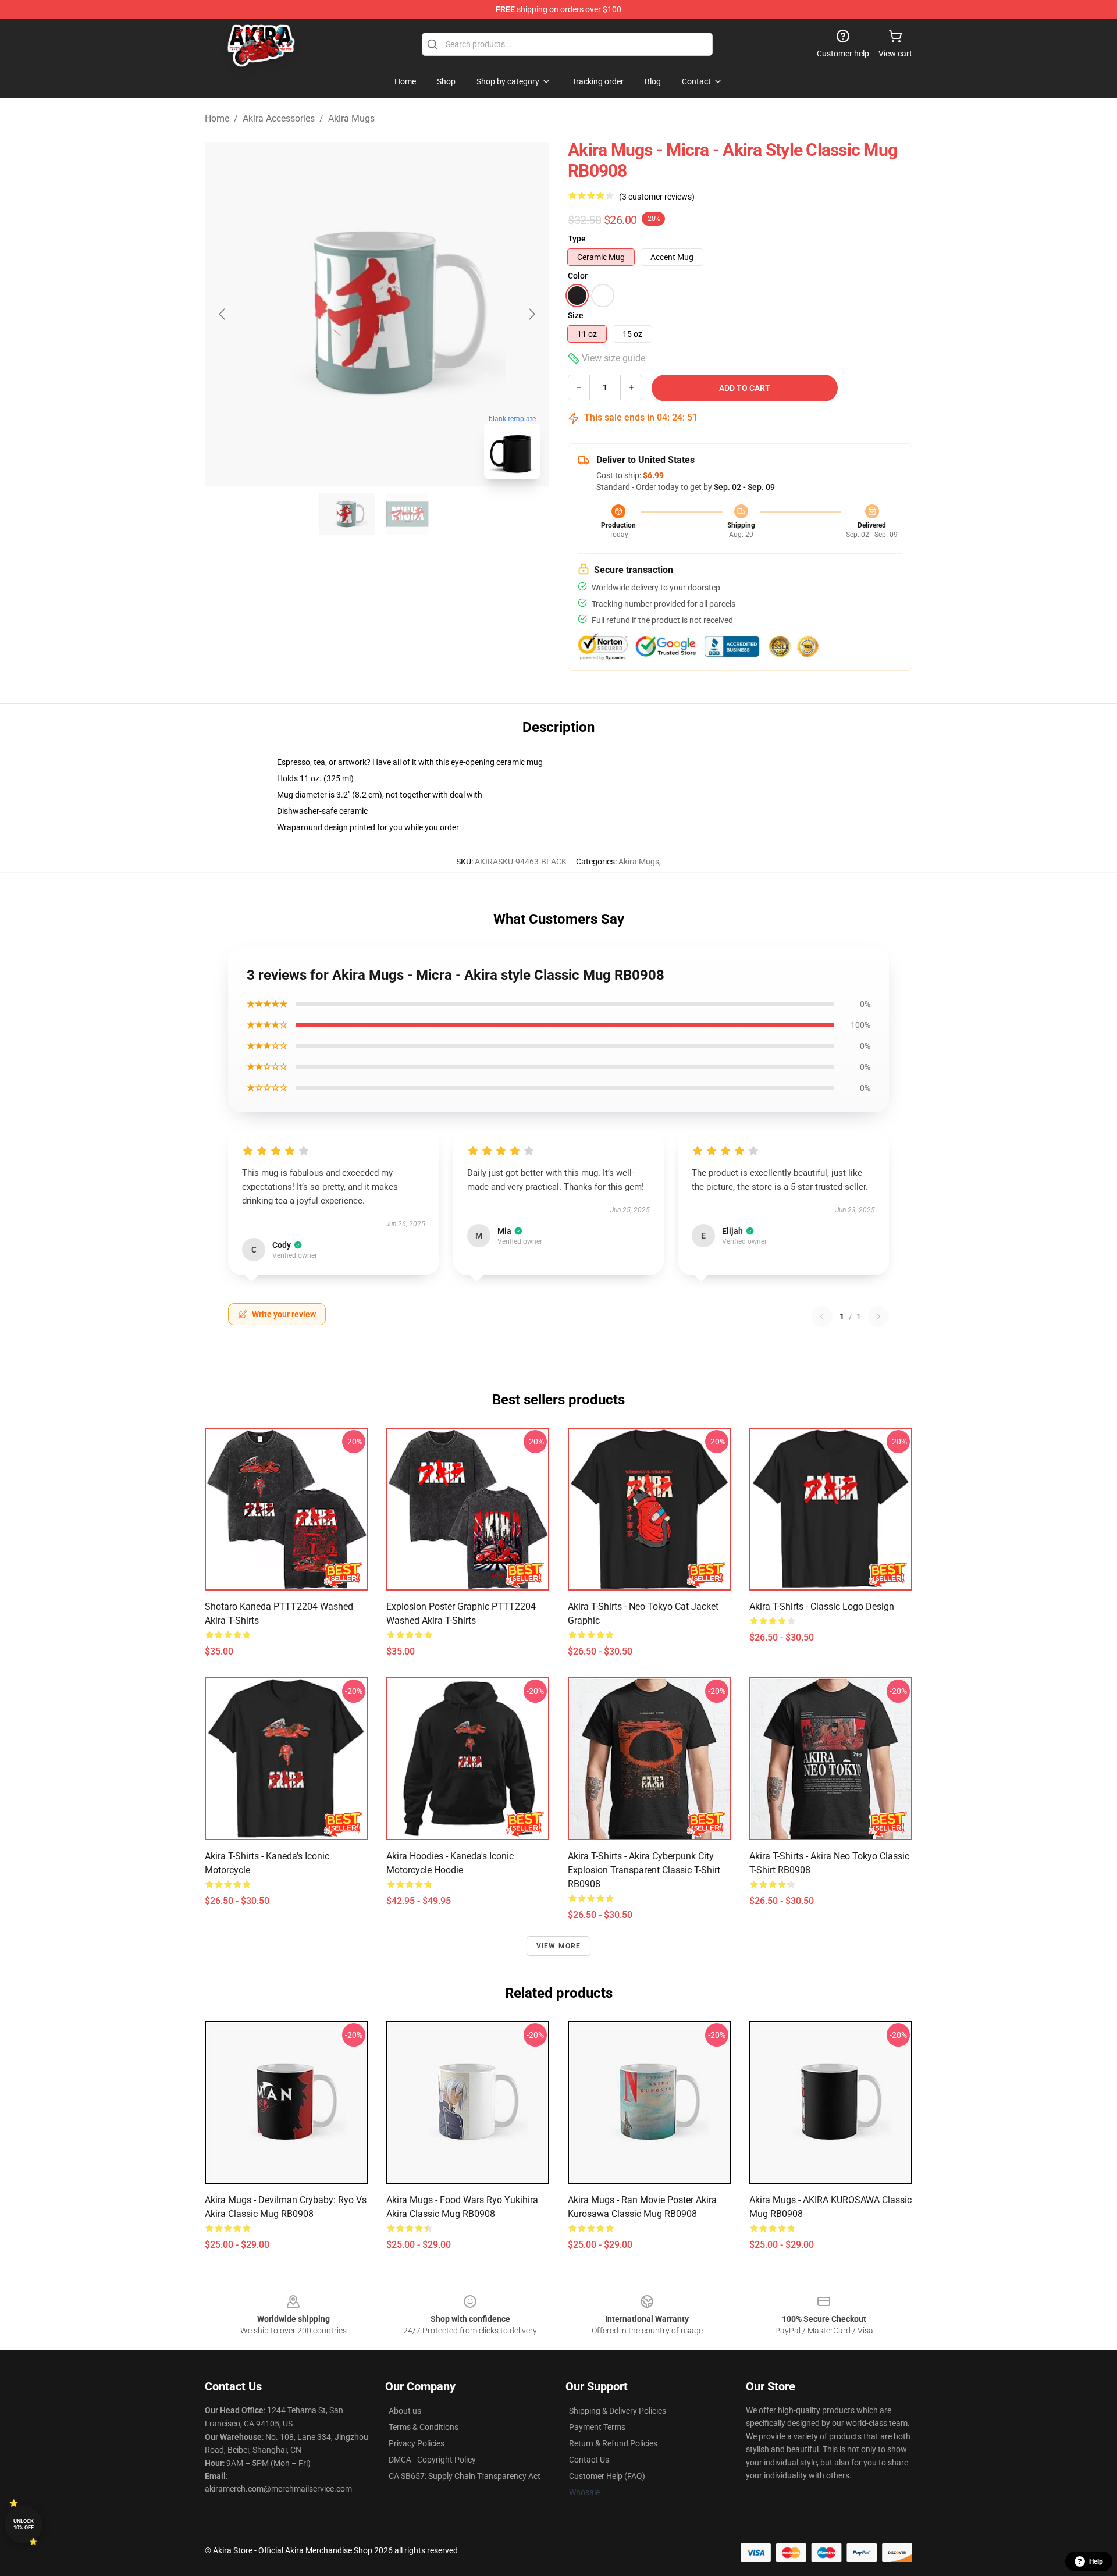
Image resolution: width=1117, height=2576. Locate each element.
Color (578, 276)
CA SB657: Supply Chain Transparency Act (465, 2476)
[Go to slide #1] (347, 514)
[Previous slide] (223, 314)
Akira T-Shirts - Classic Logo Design (822, 1607)
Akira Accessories (279, 118)
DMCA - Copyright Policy (432, 2460)
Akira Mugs (351, 118)
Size (576, 315)
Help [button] (1096, 2561)
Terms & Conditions (424, 2427)
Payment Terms (597, 2427)
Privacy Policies (417, 2443)
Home (217, 118)
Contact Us (589, 2460)
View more (559, 1946)
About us (405, 2411)
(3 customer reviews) (657, 197)
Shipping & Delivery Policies (618, 2411)
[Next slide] (531, 314)
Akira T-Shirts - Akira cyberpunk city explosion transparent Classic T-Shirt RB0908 (644, 1870)
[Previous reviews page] (822, 1317)
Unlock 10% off (24, 2525)
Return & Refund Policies (613, 2443)
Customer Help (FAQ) (607, 2476)
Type (577, 239)
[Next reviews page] (878, 1317)
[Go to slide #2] (407, 514)
